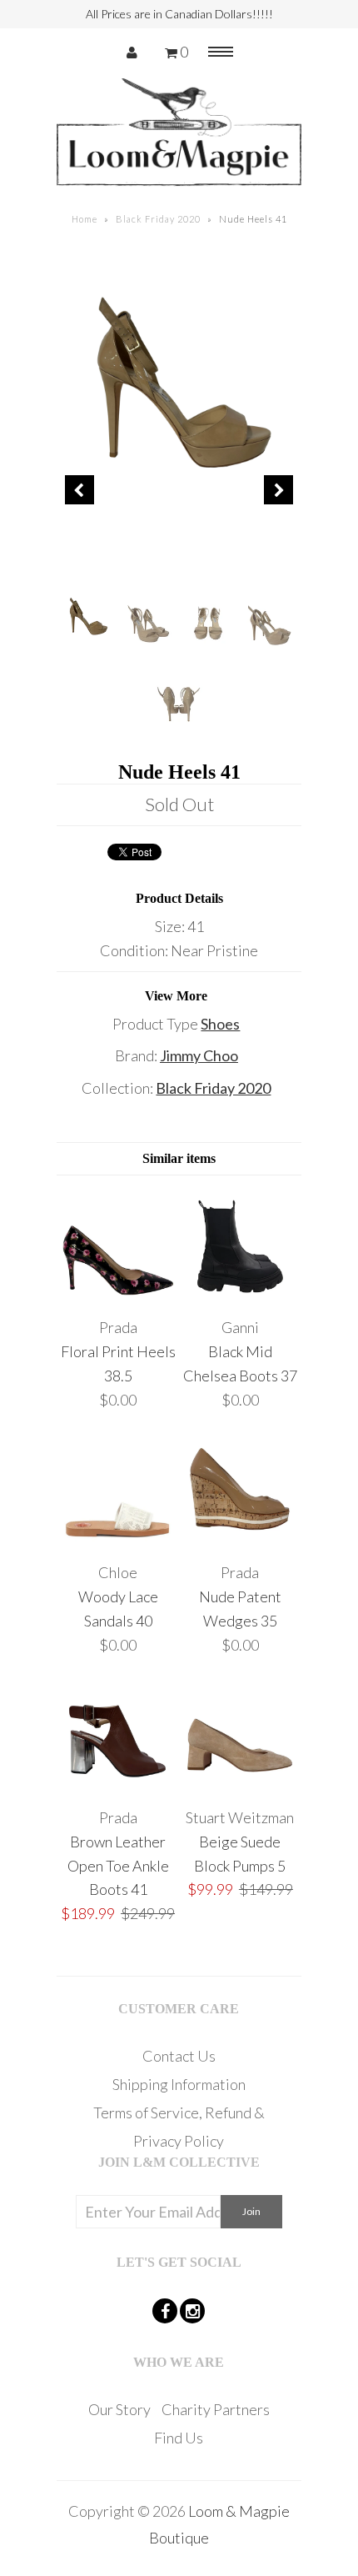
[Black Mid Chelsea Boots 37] (240, 1296)
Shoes (220, 1024)
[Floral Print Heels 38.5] (118, 1296)
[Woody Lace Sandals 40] (118, 1540)
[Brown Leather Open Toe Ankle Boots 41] (118, 1785)
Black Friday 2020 (158, 219)
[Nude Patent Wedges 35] (240, 1540)
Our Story (119, 2409)
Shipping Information (179, 2084)
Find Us (179, 2438)
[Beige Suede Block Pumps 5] (240, 1785)
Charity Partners (216, 2409)
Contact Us (179, 2056)
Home (85, 219)
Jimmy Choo (199, 1055)
